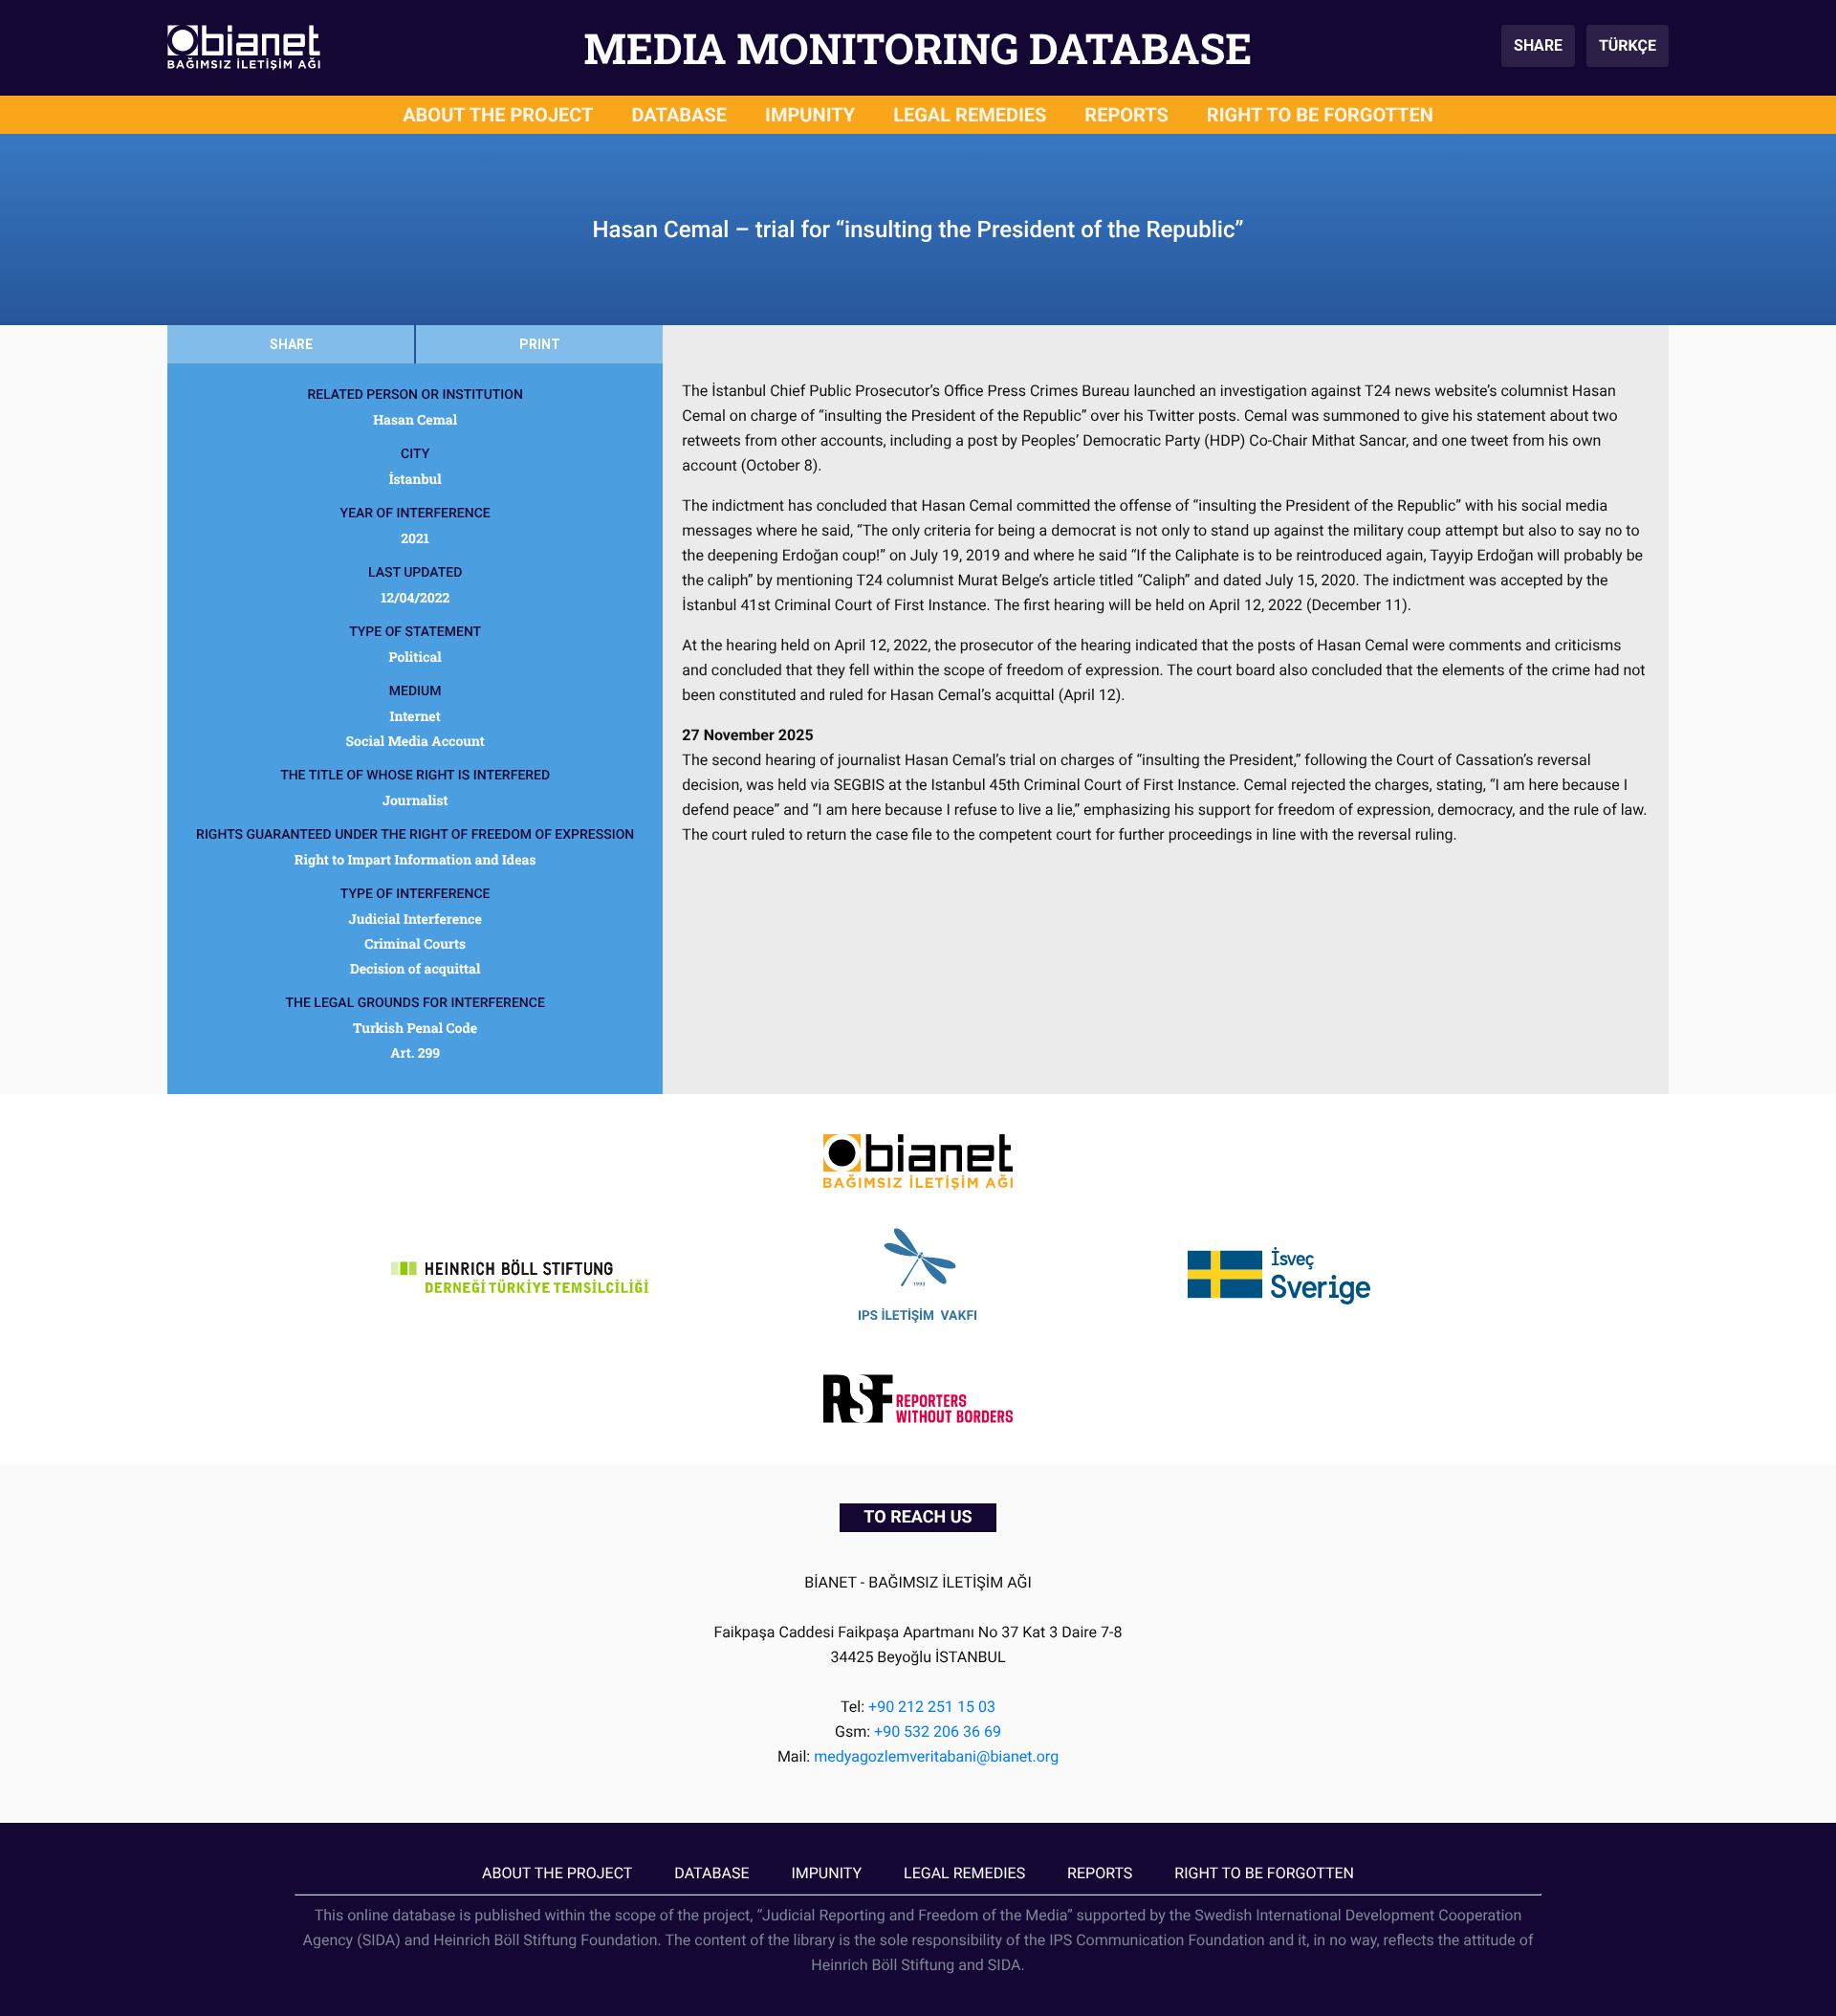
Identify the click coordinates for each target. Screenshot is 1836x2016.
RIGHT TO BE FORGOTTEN (1320, 115)
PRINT (540, 344)
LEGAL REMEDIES (970, 115)
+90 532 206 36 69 (938, 1731)
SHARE (1538, 45)
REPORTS (1126, 115)
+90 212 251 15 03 (932, 1707)
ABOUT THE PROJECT (498, 115)
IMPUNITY (810, 115)
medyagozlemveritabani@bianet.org (936, 1756)
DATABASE (680, 115)
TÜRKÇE (1628, 45)
